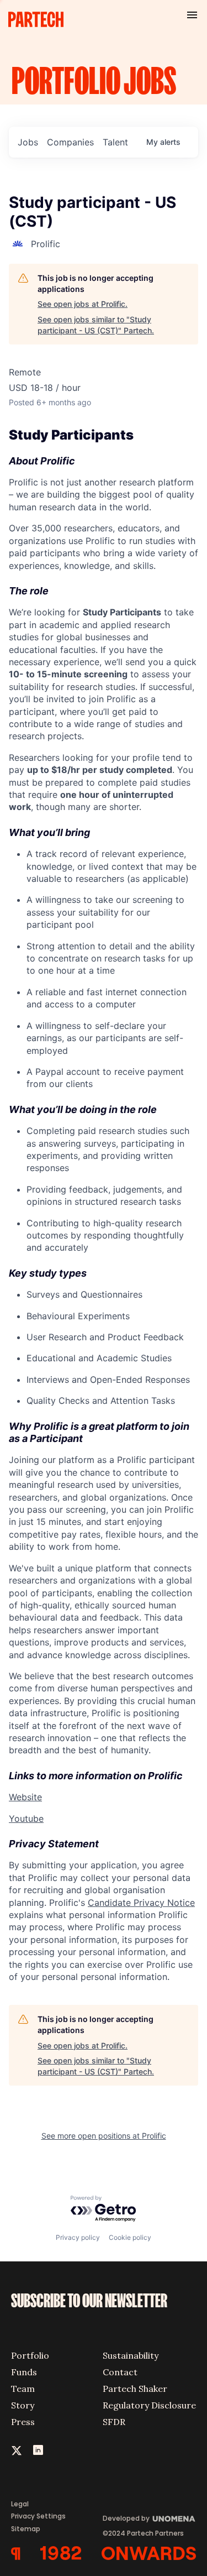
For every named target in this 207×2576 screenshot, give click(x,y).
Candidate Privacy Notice (141, 1903)
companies (70, 142)
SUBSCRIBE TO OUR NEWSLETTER (89, 2301)
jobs (28, 142)
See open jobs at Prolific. (83, 304)
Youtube (26, 1819)
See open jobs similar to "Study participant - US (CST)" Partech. (96, 325)
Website (25, 1797)
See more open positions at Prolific (104, 2136)
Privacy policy (78, 2237)
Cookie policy (130, 2237)
